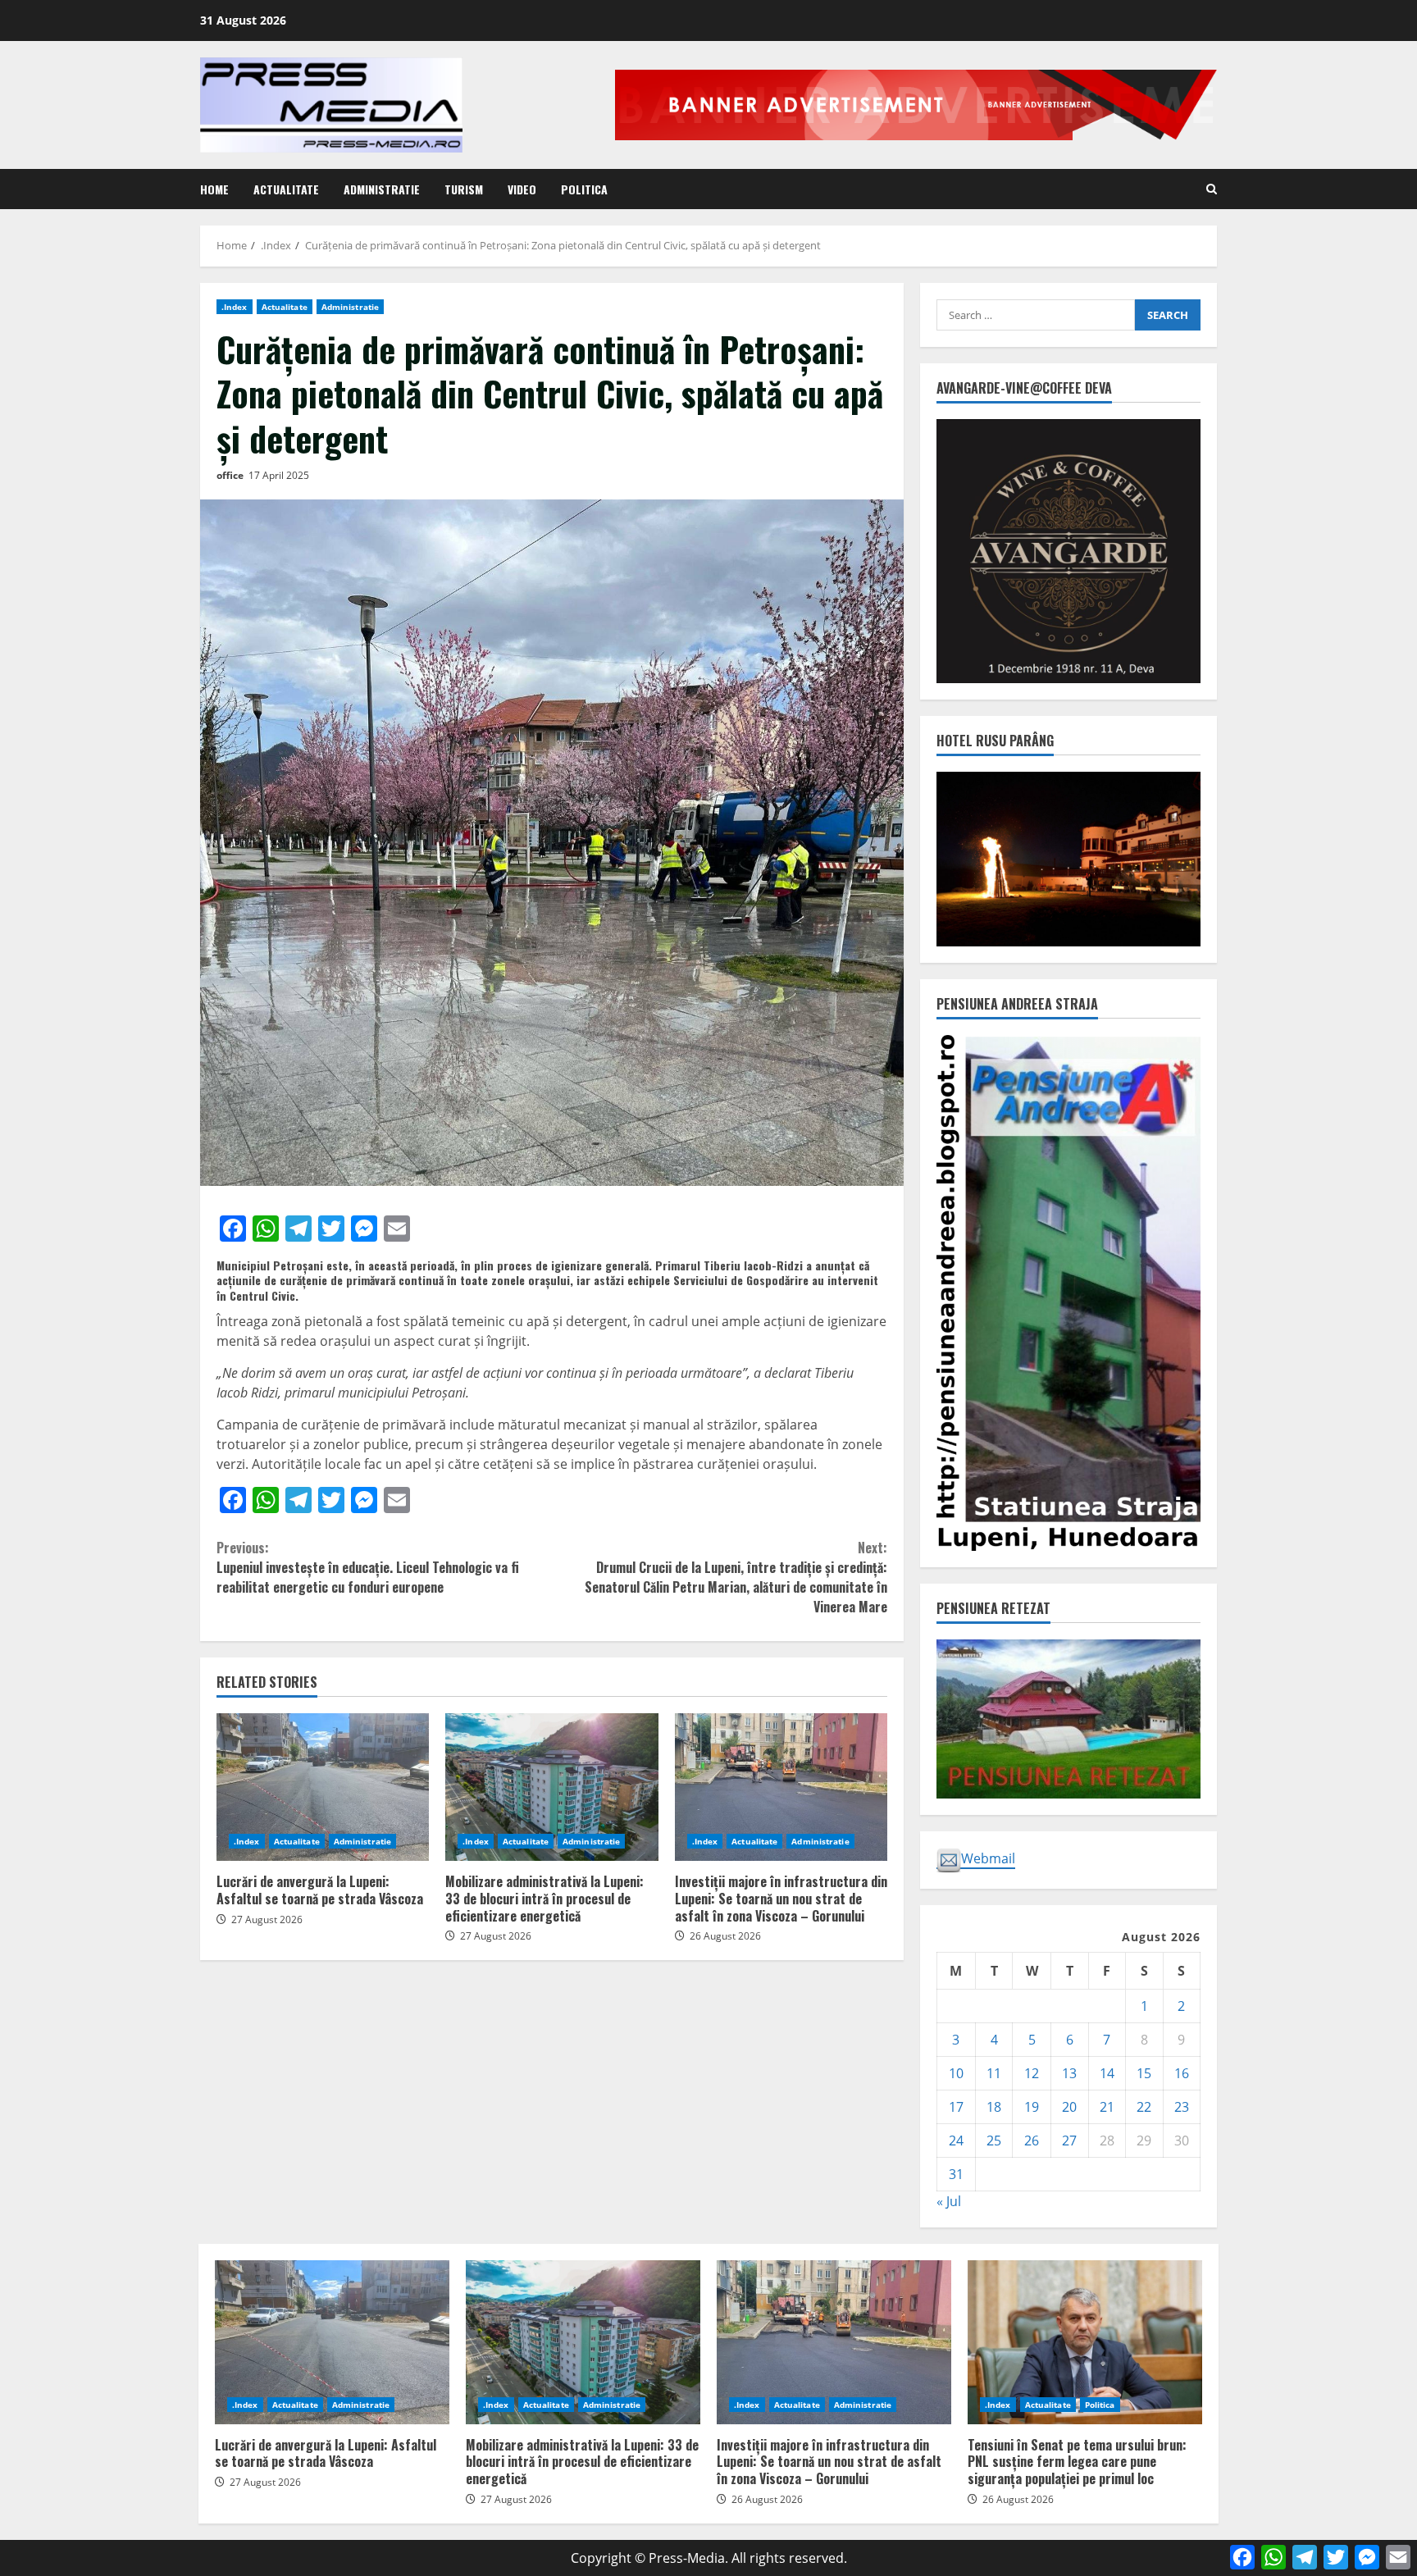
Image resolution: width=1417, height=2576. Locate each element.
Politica (584, 189)
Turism (464, 189)
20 (1069, 2107)
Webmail (988, 1858)
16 (1182, 2073)
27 (1069, 2141)
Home (214, 189)
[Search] (1212, 189)
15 (1144, 2073)
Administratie (382, 189)
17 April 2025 (279, 475)
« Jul (949, 2201)
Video (522, 189)
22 (1144, 2107)
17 (956, 2107)
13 (1069, 2073)
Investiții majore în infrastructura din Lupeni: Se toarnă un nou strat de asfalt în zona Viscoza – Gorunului (781, 1787)
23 (1182, 2107)
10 (956, 2073)
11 (994, 2073)
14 (1107, 2073)
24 (956, 2141)
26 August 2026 (725, 1936)
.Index (235, 307)
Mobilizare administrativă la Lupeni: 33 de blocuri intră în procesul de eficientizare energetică (551, 1787)
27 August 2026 (267, 1919)
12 (1032, 2073)
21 (1107, 2107)
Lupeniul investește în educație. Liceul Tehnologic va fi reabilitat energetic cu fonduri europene (368, 1567)
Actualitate (286, 189)
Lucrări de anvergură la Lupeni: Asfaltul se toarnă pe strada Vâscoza (323, 1787)
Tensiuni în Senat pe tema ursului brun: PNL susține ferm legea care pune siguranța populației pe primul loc (1085, 2342)
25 (994, 2141)
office (230, 475)
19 (1032, 2107)
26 (1032, 2141)
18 (994, 2107)
